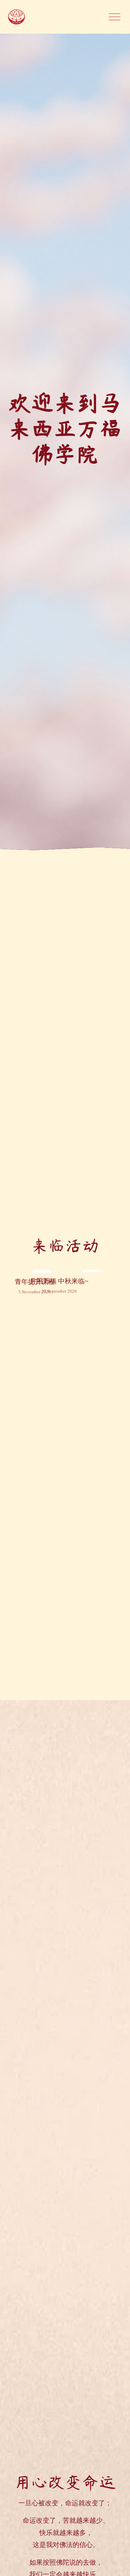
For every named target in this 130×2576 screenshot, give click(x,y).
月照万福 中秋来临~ (59, 1281)
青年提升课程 (35, 1282)
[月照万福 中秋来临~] (59, 1269)
